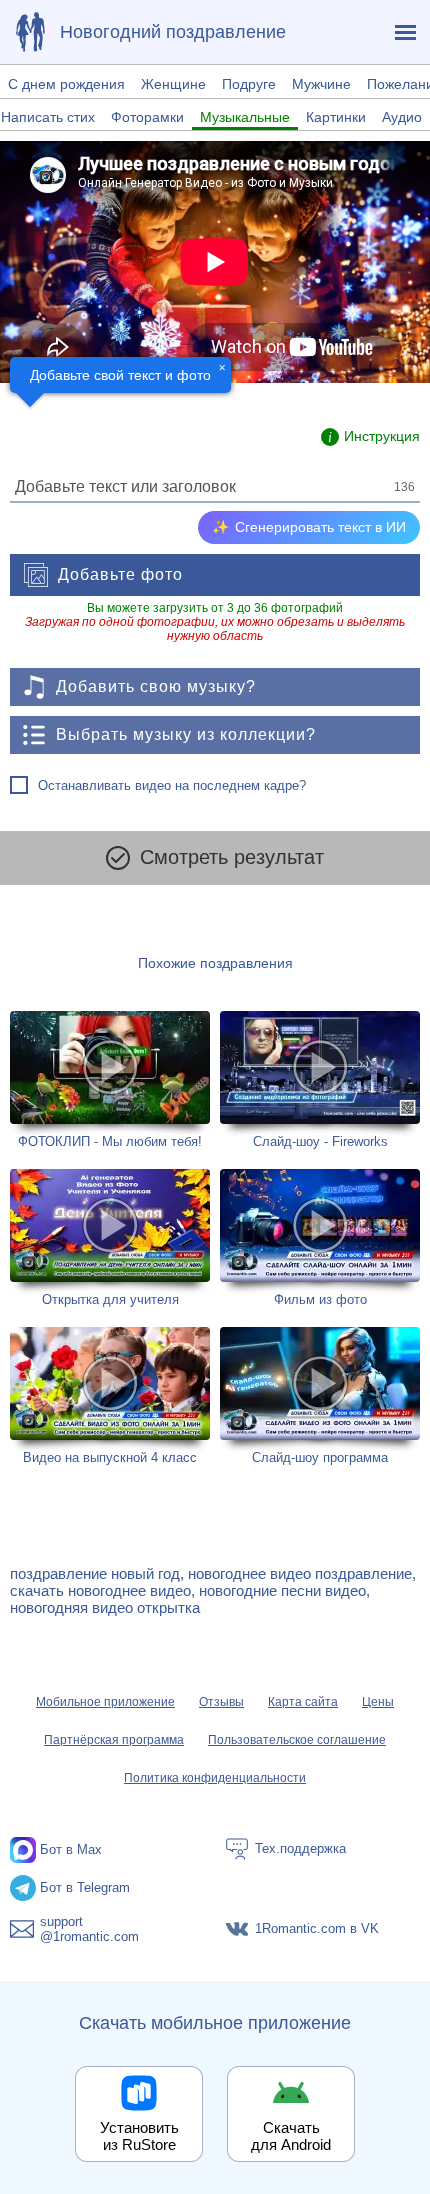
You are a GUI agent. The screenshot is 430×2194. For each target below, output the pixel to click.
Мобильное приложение (105, 1702)
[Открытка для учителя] (110, 1238)
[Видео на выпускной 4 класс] (110, 1396)
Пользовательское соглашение (297, 1740)
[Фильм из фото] (320, 1238)
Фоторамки (147, 117)
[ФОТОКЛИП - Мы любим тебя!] (110, 1080)
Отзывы (221, 1702)
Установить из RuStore (139, 2136)
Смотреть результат (232, 857)
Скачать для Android (291, 2136)
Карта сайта (303, 1702)
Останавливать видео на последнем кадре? (172, 785)
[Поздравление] (30, 32)
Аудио (402, 117)
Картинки (336, 117)
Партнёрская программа (114, 1740)
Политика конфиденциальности (215, 1778)
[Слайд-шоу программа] (320, 1396)
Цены (378, 1702)
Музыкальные (245, 117)
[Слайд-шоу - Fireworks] (320, 1080)
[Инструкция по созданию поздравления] (370, 437)
